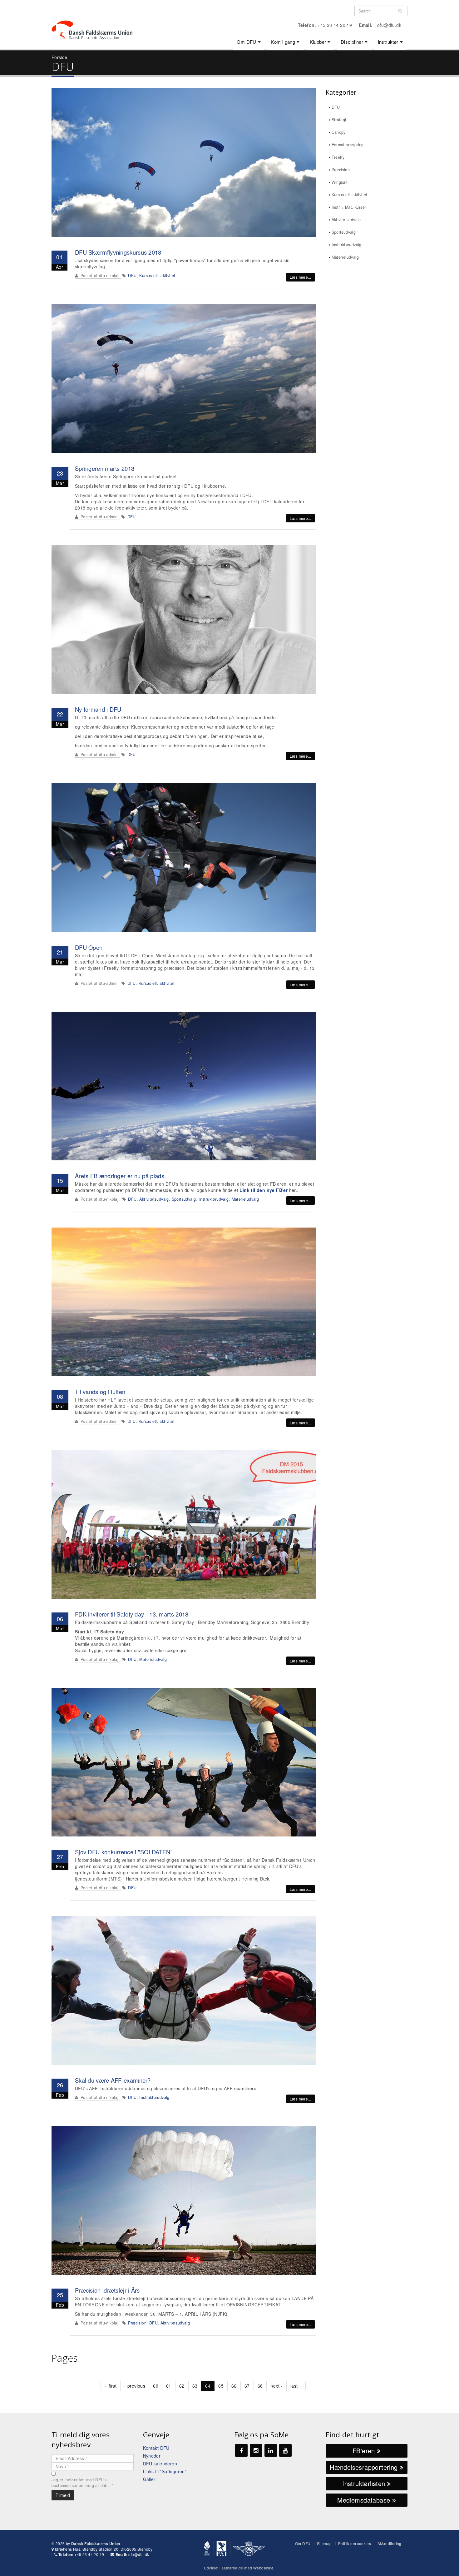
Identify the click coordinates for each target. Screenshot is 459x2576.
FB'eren (365, 2451)
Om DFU (246, 42)
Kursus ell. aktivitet (157, 276)
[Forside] (96, 19)
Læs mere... (300, 277)
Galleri (150, 2479)
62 (182, 2386)
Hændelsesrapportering (365, 2467)
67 (247, 2386)
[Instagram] (256, 2450)
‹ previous (135, 2386)
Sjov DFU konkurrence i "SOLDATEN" (124, 1852)
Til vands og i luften (100, 1392)
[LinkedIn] (271, 2450)
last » (296, 2386)
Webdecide (264, 2568)
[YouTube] (285, 2450)
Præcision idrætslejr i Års (107, 2290)
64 (208, 2386)
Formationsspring (348, 145)
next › (276, 2386)
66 (234, 2386)
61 (169, 2386)
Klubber (318, 42)
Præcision (137, 2323)
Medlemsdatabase (365, 2500)
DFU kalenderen (160, 2464)
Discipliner (352, 42)
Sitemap (324, 2543)
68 (260, 2386)
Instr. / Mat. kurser (349, 207)
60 (156, 2386)
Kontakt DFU (156, 2448)
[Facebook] (241, 2450)
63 (195, 2386)
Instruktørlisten (365, 2483)
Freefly (338, 157)
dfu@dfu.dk (389, 25)
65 (221, 2386)
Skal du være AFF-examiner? (113, 2080)
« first (111, 2386)
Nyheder (152, 2456)
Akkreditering (390, 2543)
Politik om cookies (355, 2543)
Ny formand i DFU (98, 709)
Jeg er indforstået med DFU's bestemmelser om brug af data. (82, 2483)
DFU (132, 276)
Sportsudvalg (184, 1199)
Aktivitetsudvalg (154, 1199)
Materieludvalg (245, 1199)
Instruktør (388, 42)
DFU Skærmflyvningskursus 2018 (118, 252)
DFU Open (89, 947)
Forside (59, 57)
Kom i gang (283, 42)
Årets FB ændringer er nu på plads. (120, 1176)
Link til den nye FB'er (264, 1190)
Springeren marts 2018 (105, 468)
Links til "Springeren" (165, 2471)
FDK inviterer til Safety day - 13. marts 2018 (132, 1614)
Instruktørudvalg (214, 1199)
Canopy (339, 132)
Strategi (339, 120)
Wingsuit (340, 182)
